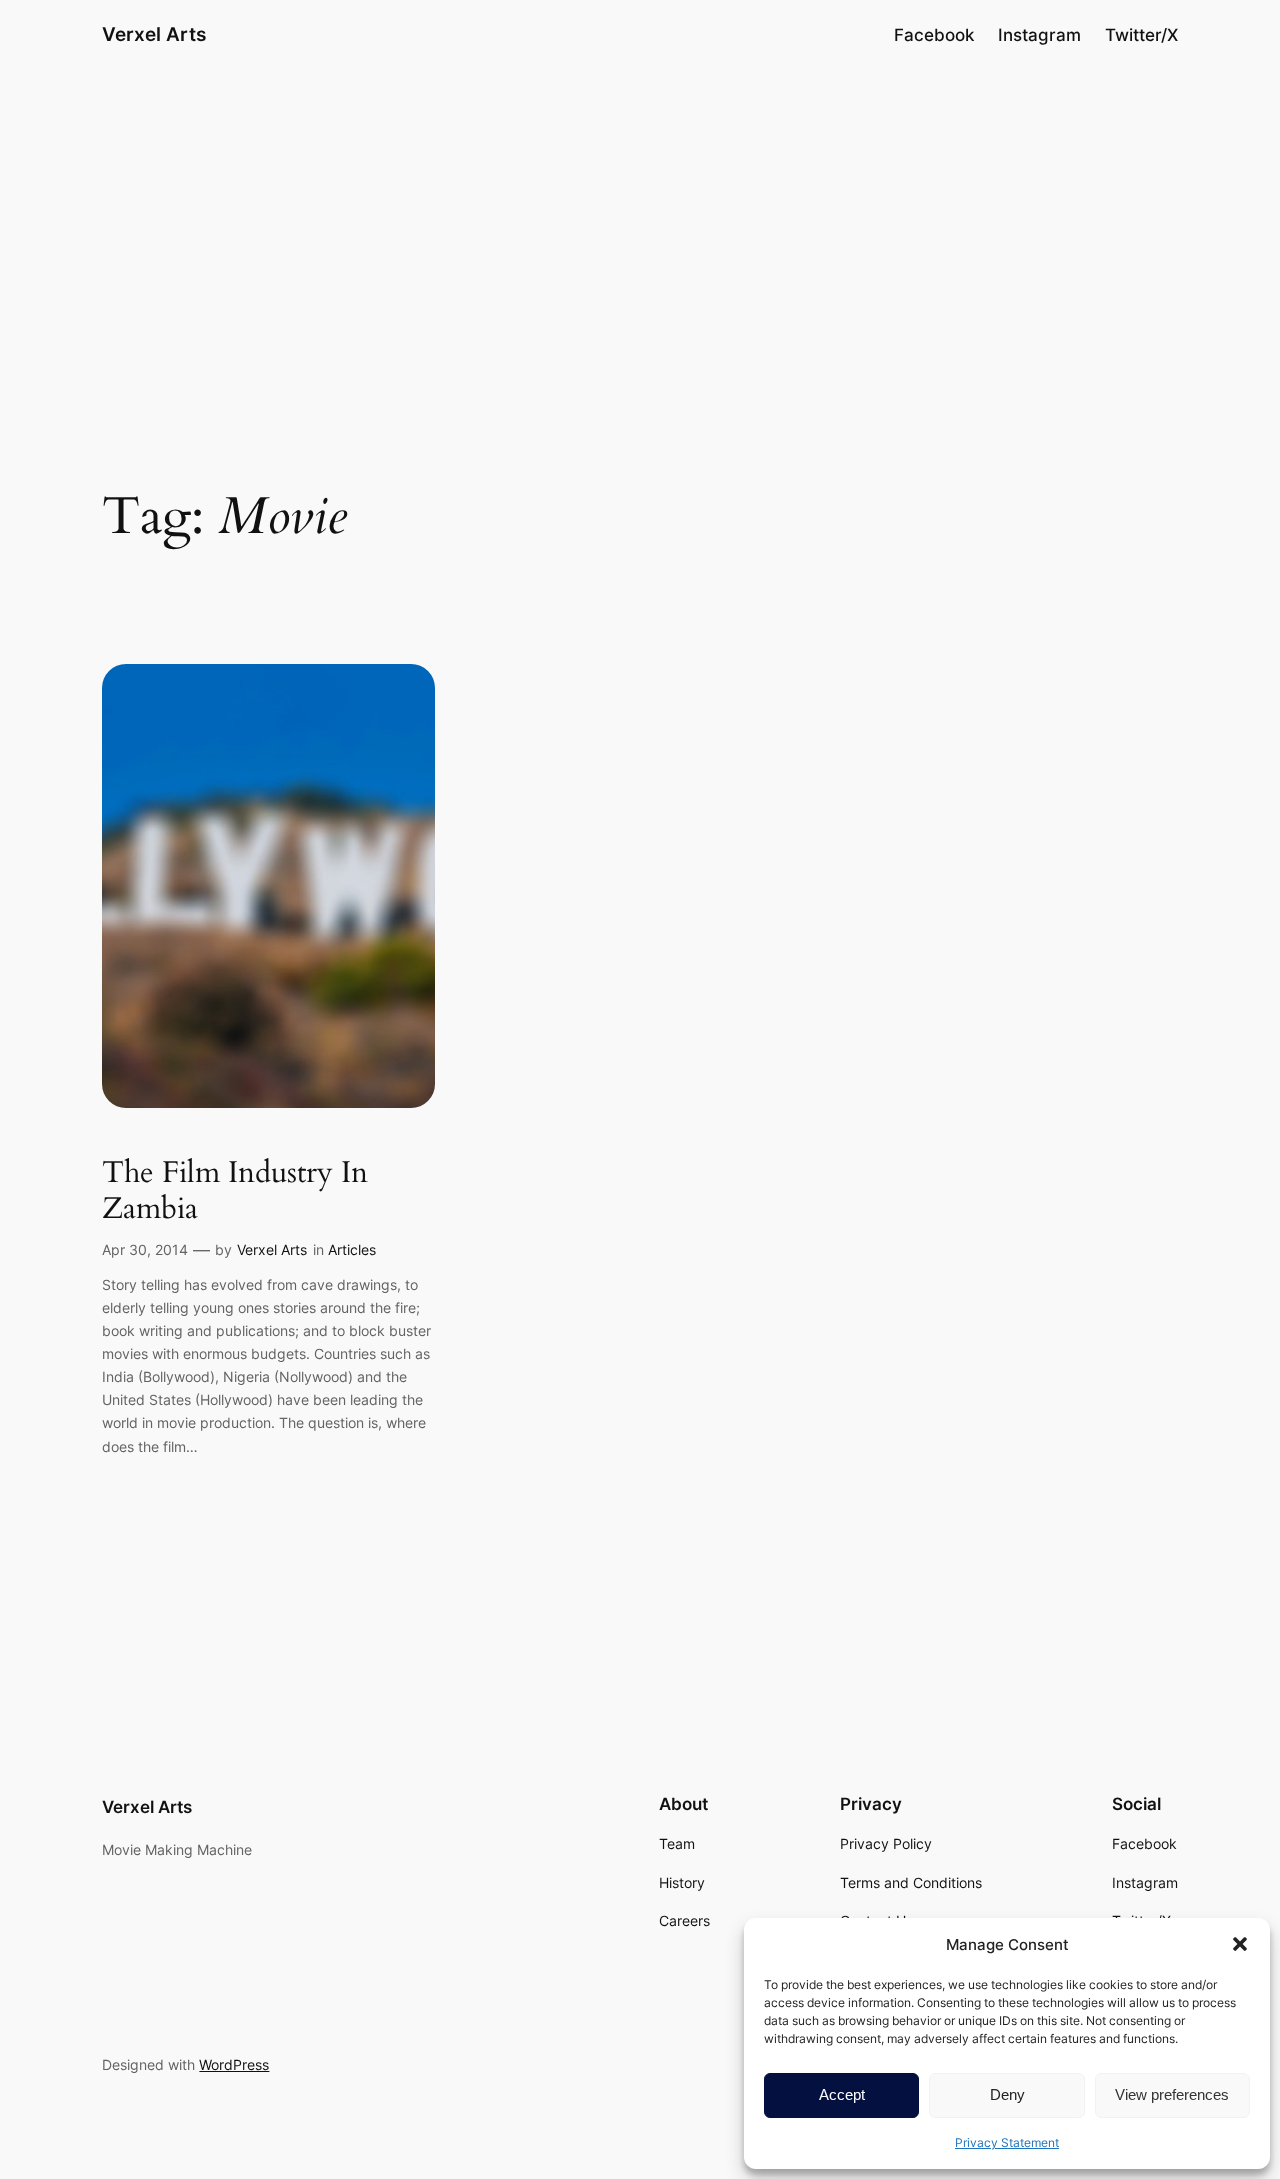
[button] (1240, 1944)
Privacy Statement (1007, 2142)
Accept (842, 2094)
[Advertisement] (640, 229)
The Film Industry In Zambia (235, 1191)
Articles (352, 1249)
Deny (1007, 2094)
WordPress (234, 2064)
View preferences (1172, 2094)
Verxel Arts (154, 34)
